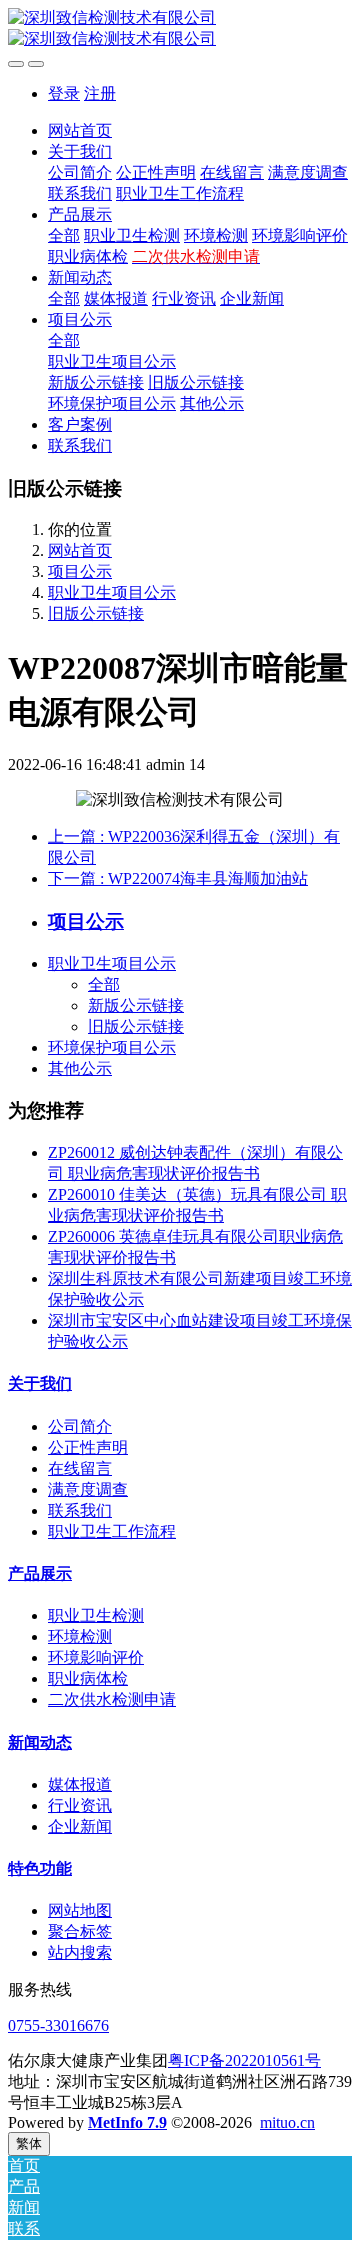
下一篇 (178, 878)
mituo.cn (287, 2122)
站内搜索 (80, 1952)
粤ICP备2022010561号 (244, 2060)
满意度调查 (88, 1489)
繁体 (29, 2143)
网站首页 (80, 130)
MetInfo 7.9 (127, 2122)
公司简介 (80, 1426)
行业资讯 (80, 1805)
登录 (64, 93)
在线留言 (80, 1468)
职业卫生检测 (96, 1615)
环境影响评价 (96, 1657)
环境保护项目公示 (112, 1047)
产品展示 (40, 1573)
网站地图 (80, 1910)
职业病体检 (88, 1678)
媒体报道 (80, 1784)
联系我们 (80, 1510)
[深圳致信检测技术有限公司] (180, 29)
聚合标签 (80, 1931)
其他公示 (80, 1068)
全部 (64, 235)
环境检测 (80, 1636)
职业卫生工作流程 (112, 1531)
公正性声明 (88, 1447)
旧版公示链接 (96, 613)
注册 (100, 93)
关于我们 (40, 1383)
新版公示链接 (136, 1005)
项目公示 (80, 571)
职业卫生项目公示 (112, 592)
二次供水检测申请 (112, 1699)
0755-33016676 (58, 2025)
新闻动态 (40, 1742)
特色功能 (40, 1868)
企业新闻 (80, 1826)
